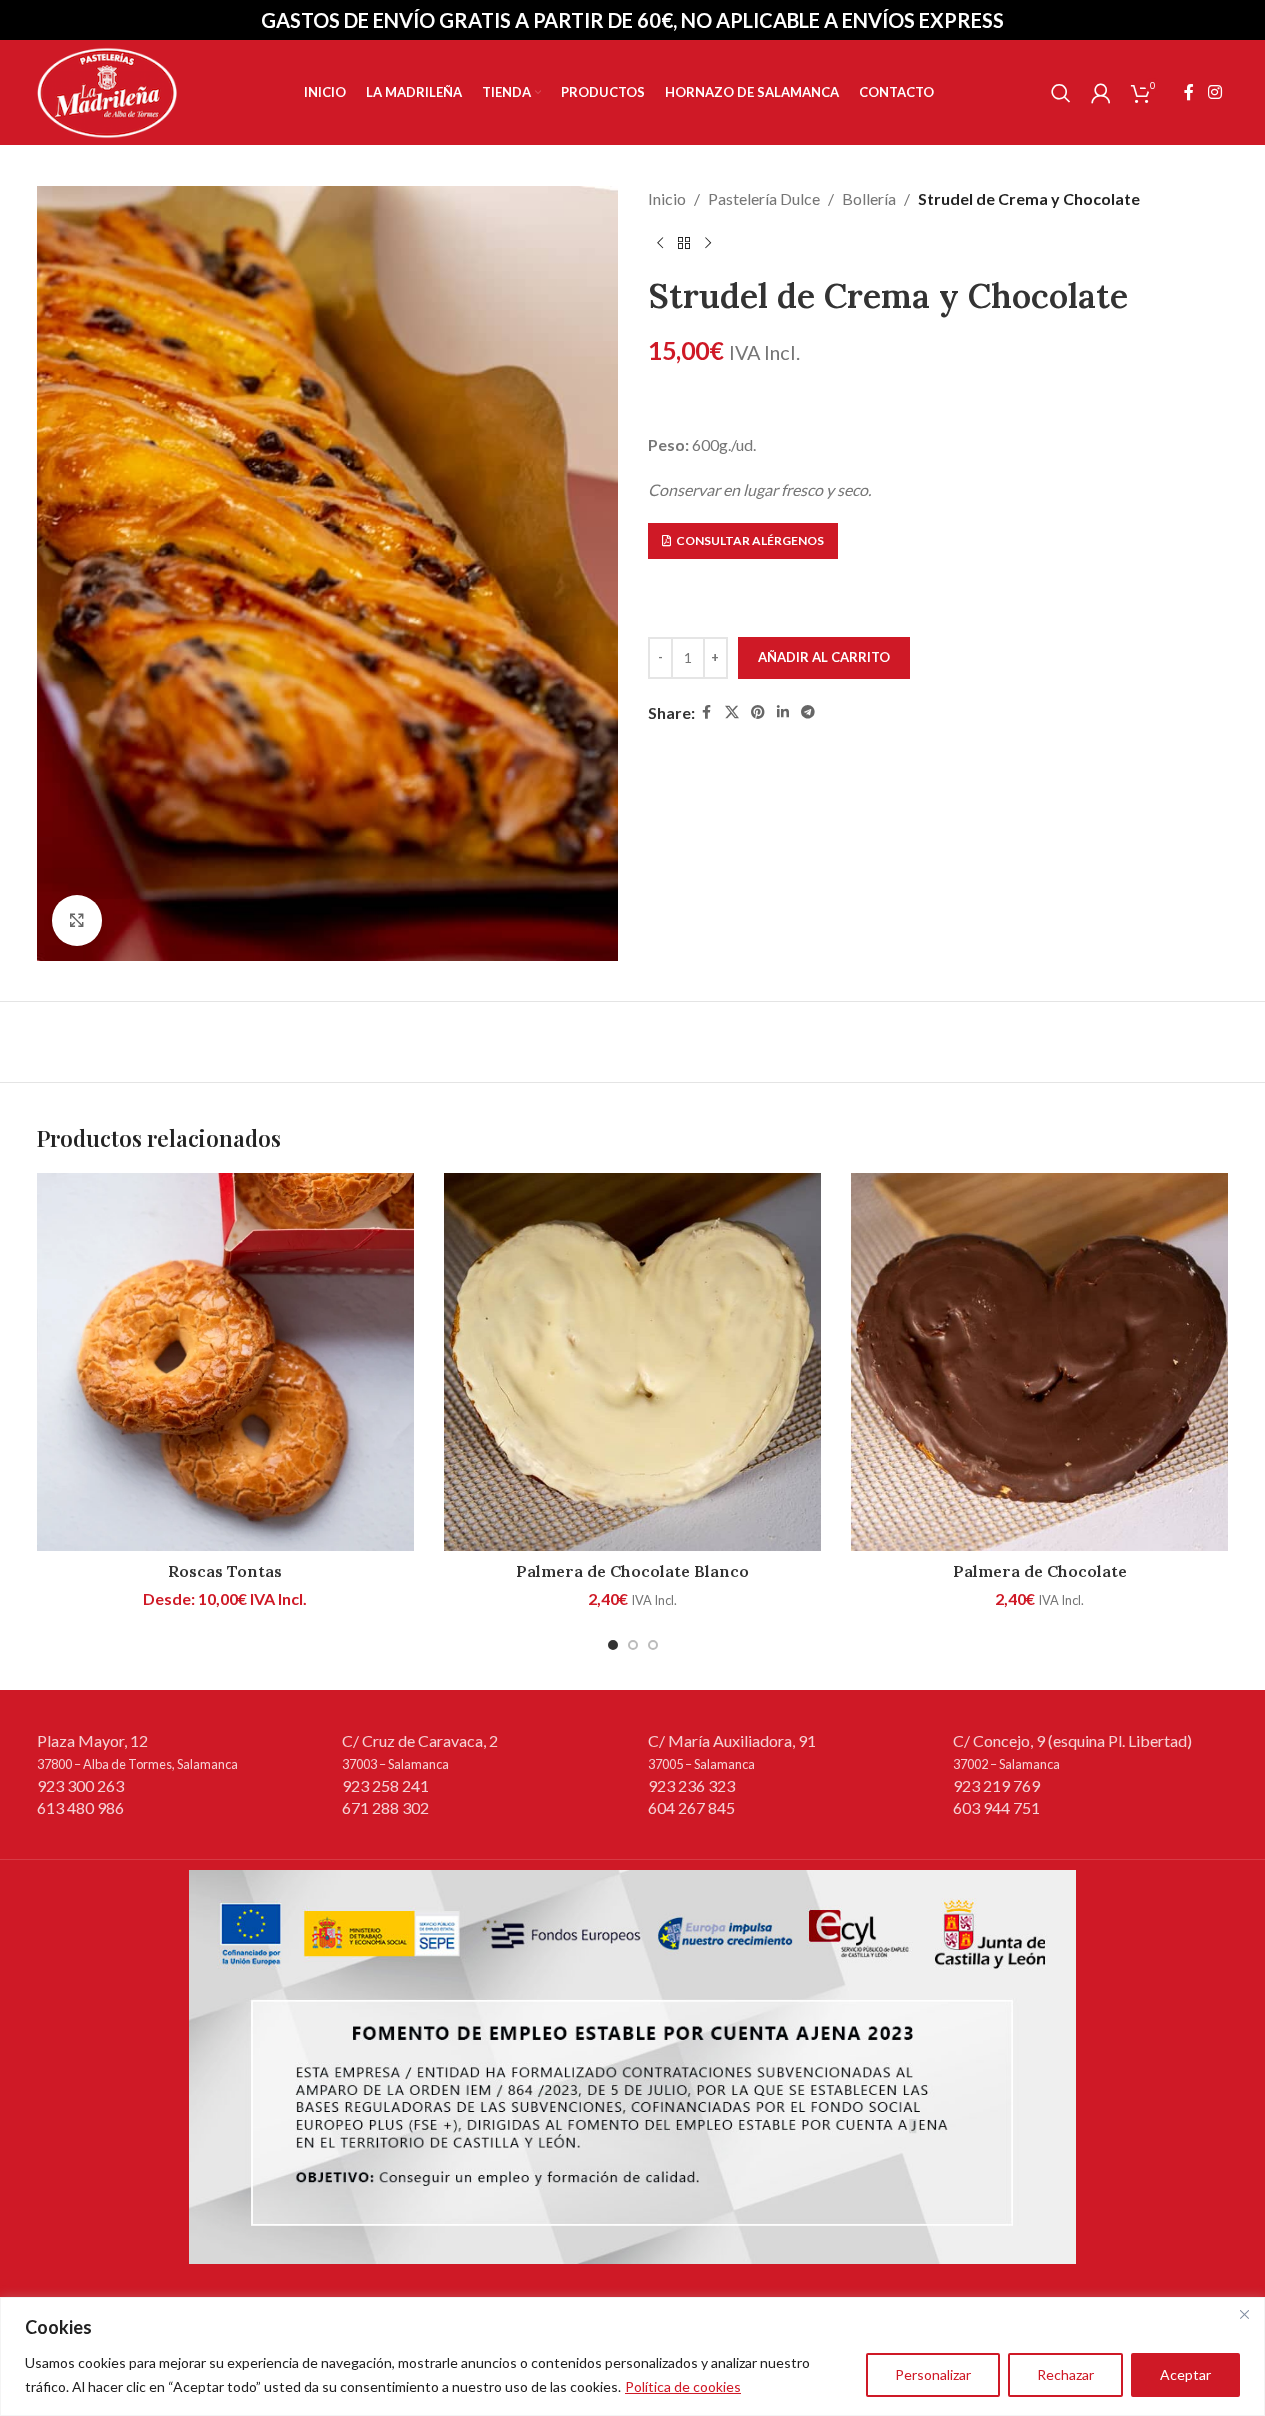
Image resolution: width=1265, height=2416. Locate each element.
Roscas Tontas (225, 1571)
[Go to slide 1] (613, 1645)
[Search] (1061, 93)
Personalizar (933, 2374)
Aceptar (1185, 2374)
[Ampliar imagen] (77, 920)
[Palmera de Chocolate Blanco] (632, 1361)
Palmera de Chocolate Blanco (632, 1571)
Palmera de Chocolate (1040, 1571)
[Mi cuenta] (1101, 93)
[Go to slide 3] (653, 1645)
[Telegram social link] (808, 712)
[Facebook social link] (1189, 92)
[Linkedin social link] (783, 712)
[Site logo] (107, 90)
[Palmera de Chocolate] (1039, 1361)
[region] (632, 2356)
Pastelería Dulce (764, 198)
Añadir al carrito (824, 657)
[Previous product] (660, 244)
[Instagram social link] (1214, 92)
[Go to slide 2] (633, 1645)
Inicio (667, 198)
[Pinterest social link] (758, 712)
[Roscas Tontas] (225, 1361)
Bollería (869, 198)
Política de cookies (683, 2386)
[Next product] (708, 244)
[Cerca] (1244, 2314)
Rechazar (1065, 2374)
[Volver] (684, 244)
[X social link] (732, 712)
